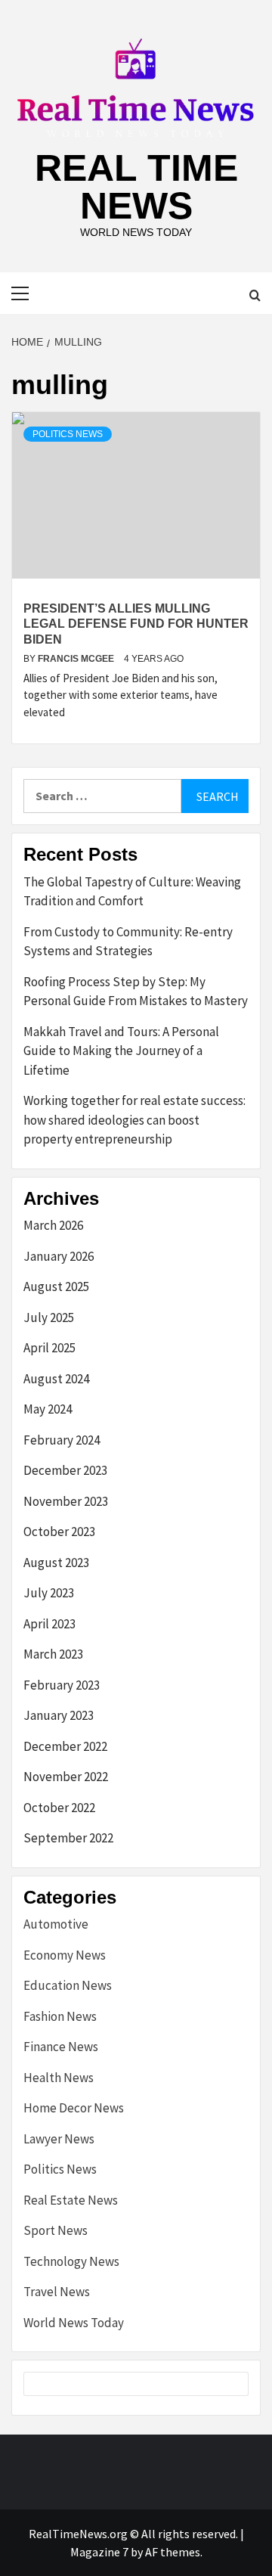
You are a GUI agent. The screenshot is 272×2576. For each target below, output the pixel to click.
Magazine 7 (99, 2552)
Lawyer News (59, 2139)
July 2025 (49, 1317)
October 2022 (59, 1808)
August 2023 (56, 1563)
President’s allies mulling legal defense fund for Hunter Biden (136, 624)
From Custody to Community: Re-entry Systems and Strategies (128, 942)
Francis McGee (77, 659)
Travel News (57, 2292)
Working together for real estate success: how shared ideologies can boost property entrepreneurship (134, 1120)
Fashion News (60, 2016)
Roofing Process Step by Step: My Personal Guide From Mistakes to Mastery (136, 992)
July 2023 (49, 1593)
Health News (59, 2078)
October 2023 (59, 1532)
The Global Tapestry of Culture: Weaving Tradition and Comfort (132, 892)
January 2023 (59, 1715)
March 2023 (53, 1654)
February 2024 (62, 1440)
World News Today (74, 2323)
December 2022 (65, 1746)
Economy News (65, 1955)
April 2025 (49, 1348)
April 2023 (49, 1624)
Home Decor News (74, 2108)
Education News (68, 1985)
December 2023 (65, 1470)
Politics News (68, 434)
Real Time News (136, 187)
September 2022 (68, 1838)
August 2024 (56, 1379)
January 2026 (59, 1256)
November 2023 (66, 1501)
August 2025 (56, 1286)
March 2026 (53, 1225)
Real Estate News (71, 2200)
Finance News (61, 2047)
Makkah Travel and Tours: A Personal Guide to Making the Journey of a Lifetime (121, 1051)
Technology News (71, 2261)
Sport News (56, 2230)
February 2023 (62, 1685)
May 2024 (48, 1409)
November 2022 (66, 1777)
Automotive (56, 1924)
